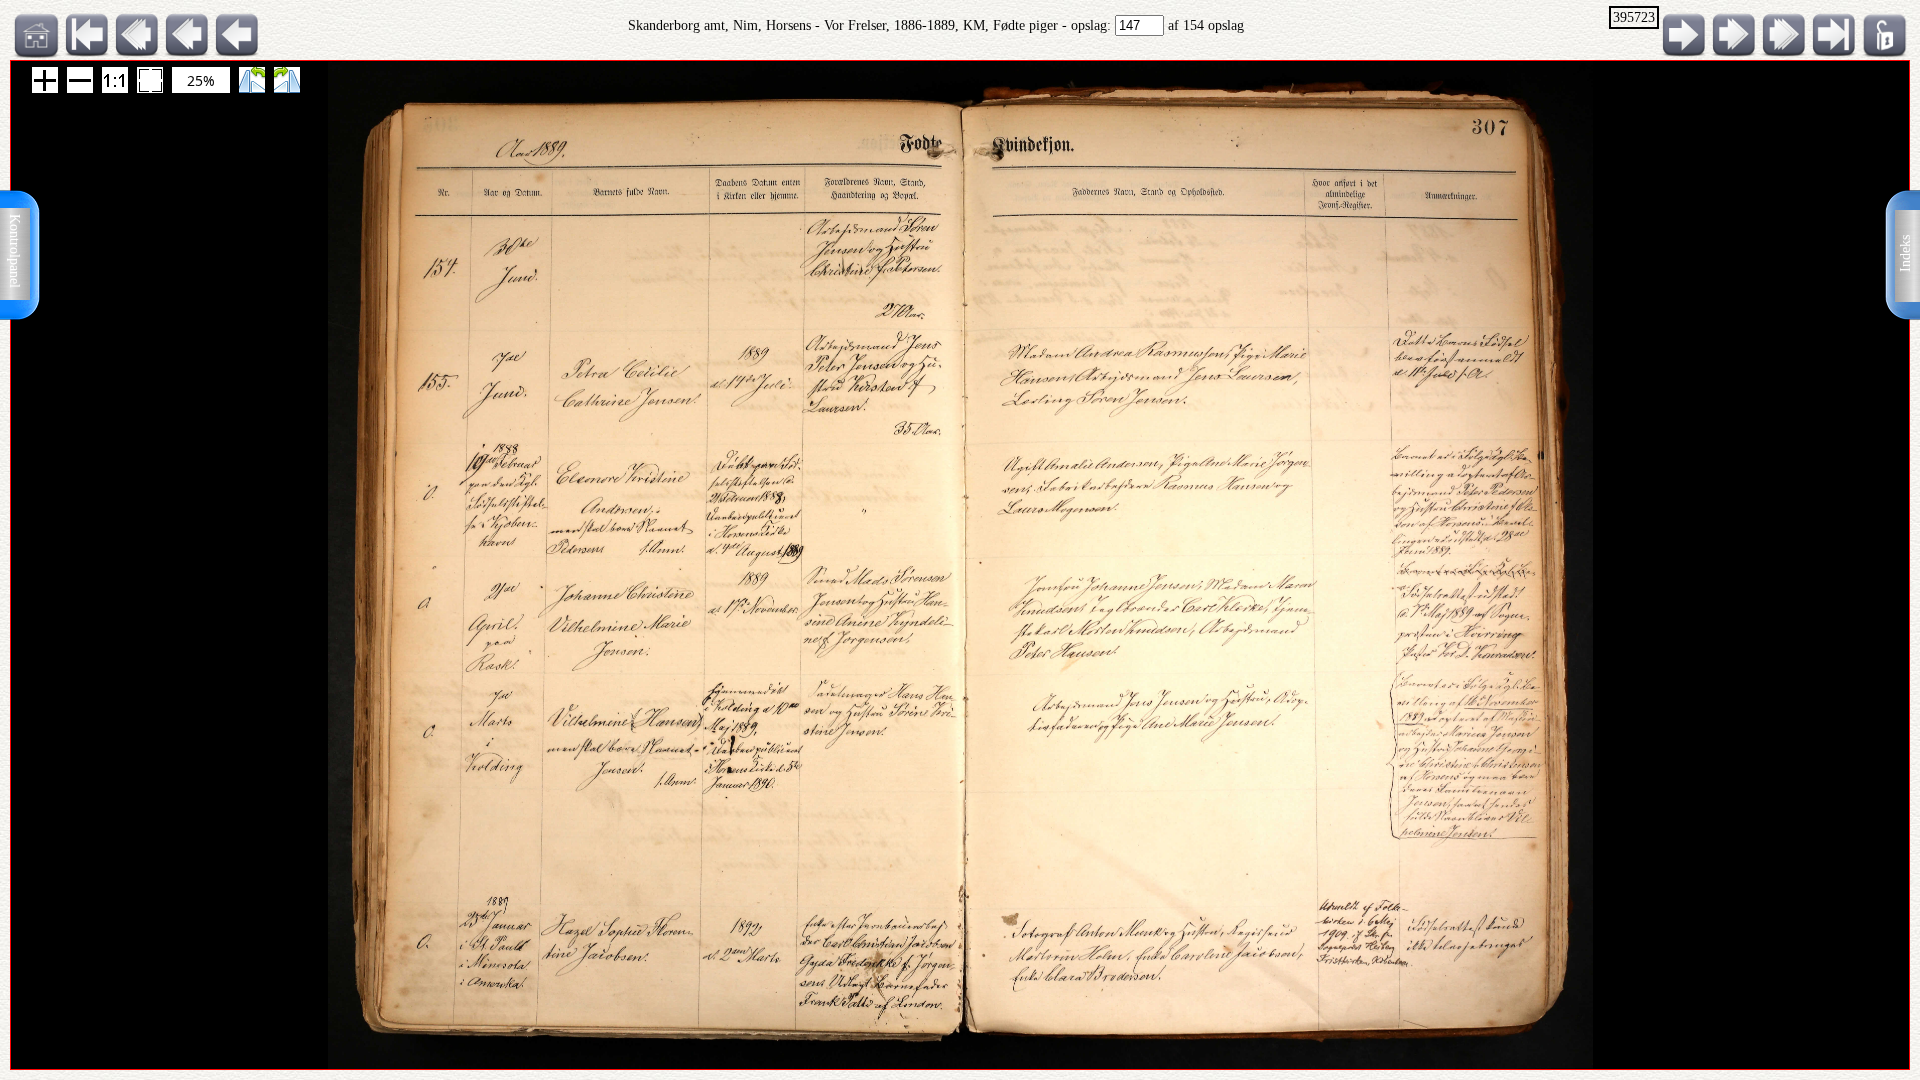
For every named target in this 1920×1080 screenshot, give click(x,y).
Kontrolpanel (14, 251)
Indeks (1905, 253)
